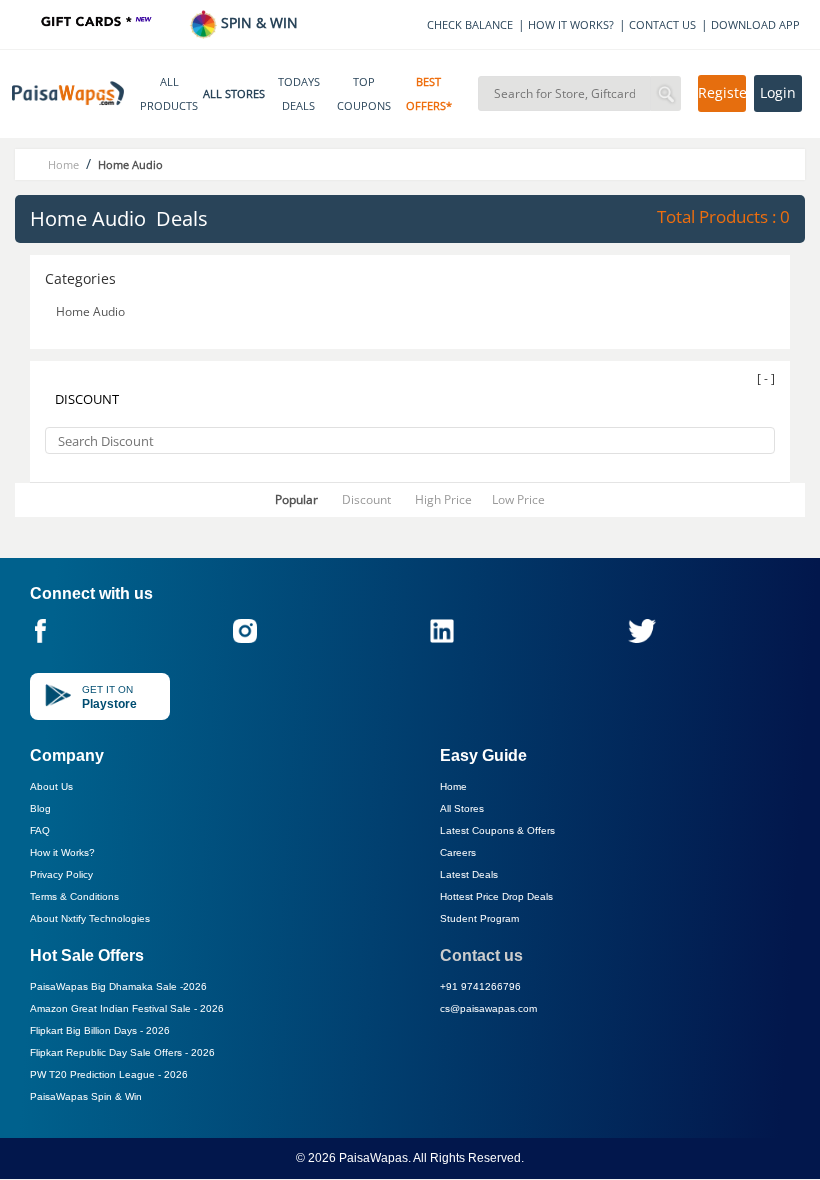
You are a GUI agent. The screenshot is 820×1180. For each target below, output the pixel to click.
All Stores (462, 808)
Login (778, 93)
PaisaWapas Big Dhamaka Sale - (118, 986)
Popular (296, 499)
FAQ (40, 830)
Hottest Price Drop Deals (496, 896)
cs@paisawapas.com (488, 1008)
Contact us (481, 955)
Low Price (518, 499)
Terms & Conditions (74, 896)
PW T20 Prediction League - (109, 1074)
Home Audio (92, 311)
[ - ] (766, 378)
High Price (443, 499)
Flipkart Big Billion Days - (100, 1030)
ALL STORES (234, 94)
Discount (366, 499)
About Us (51, 786)
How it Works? (62, 852)
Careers (458, 852)
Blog (40, 808)
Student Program (479, 918)
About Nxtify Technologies (90, 918)
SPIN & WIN (257, 22)
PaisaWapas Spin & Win (86, 1096)
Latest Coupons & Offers (497, 830)
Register (722, 93)
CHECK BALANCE (470, 24)
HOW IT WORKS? (571, 24)
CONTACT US (662, 24)
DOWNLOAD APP (755, 24)
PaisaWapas (373, 1158)
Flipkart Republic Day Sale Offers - (122, 1052)
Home (453, 786)
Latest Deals (469, 874)
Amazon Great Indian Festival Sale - (127, 1008)
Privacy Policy (61, 874)
